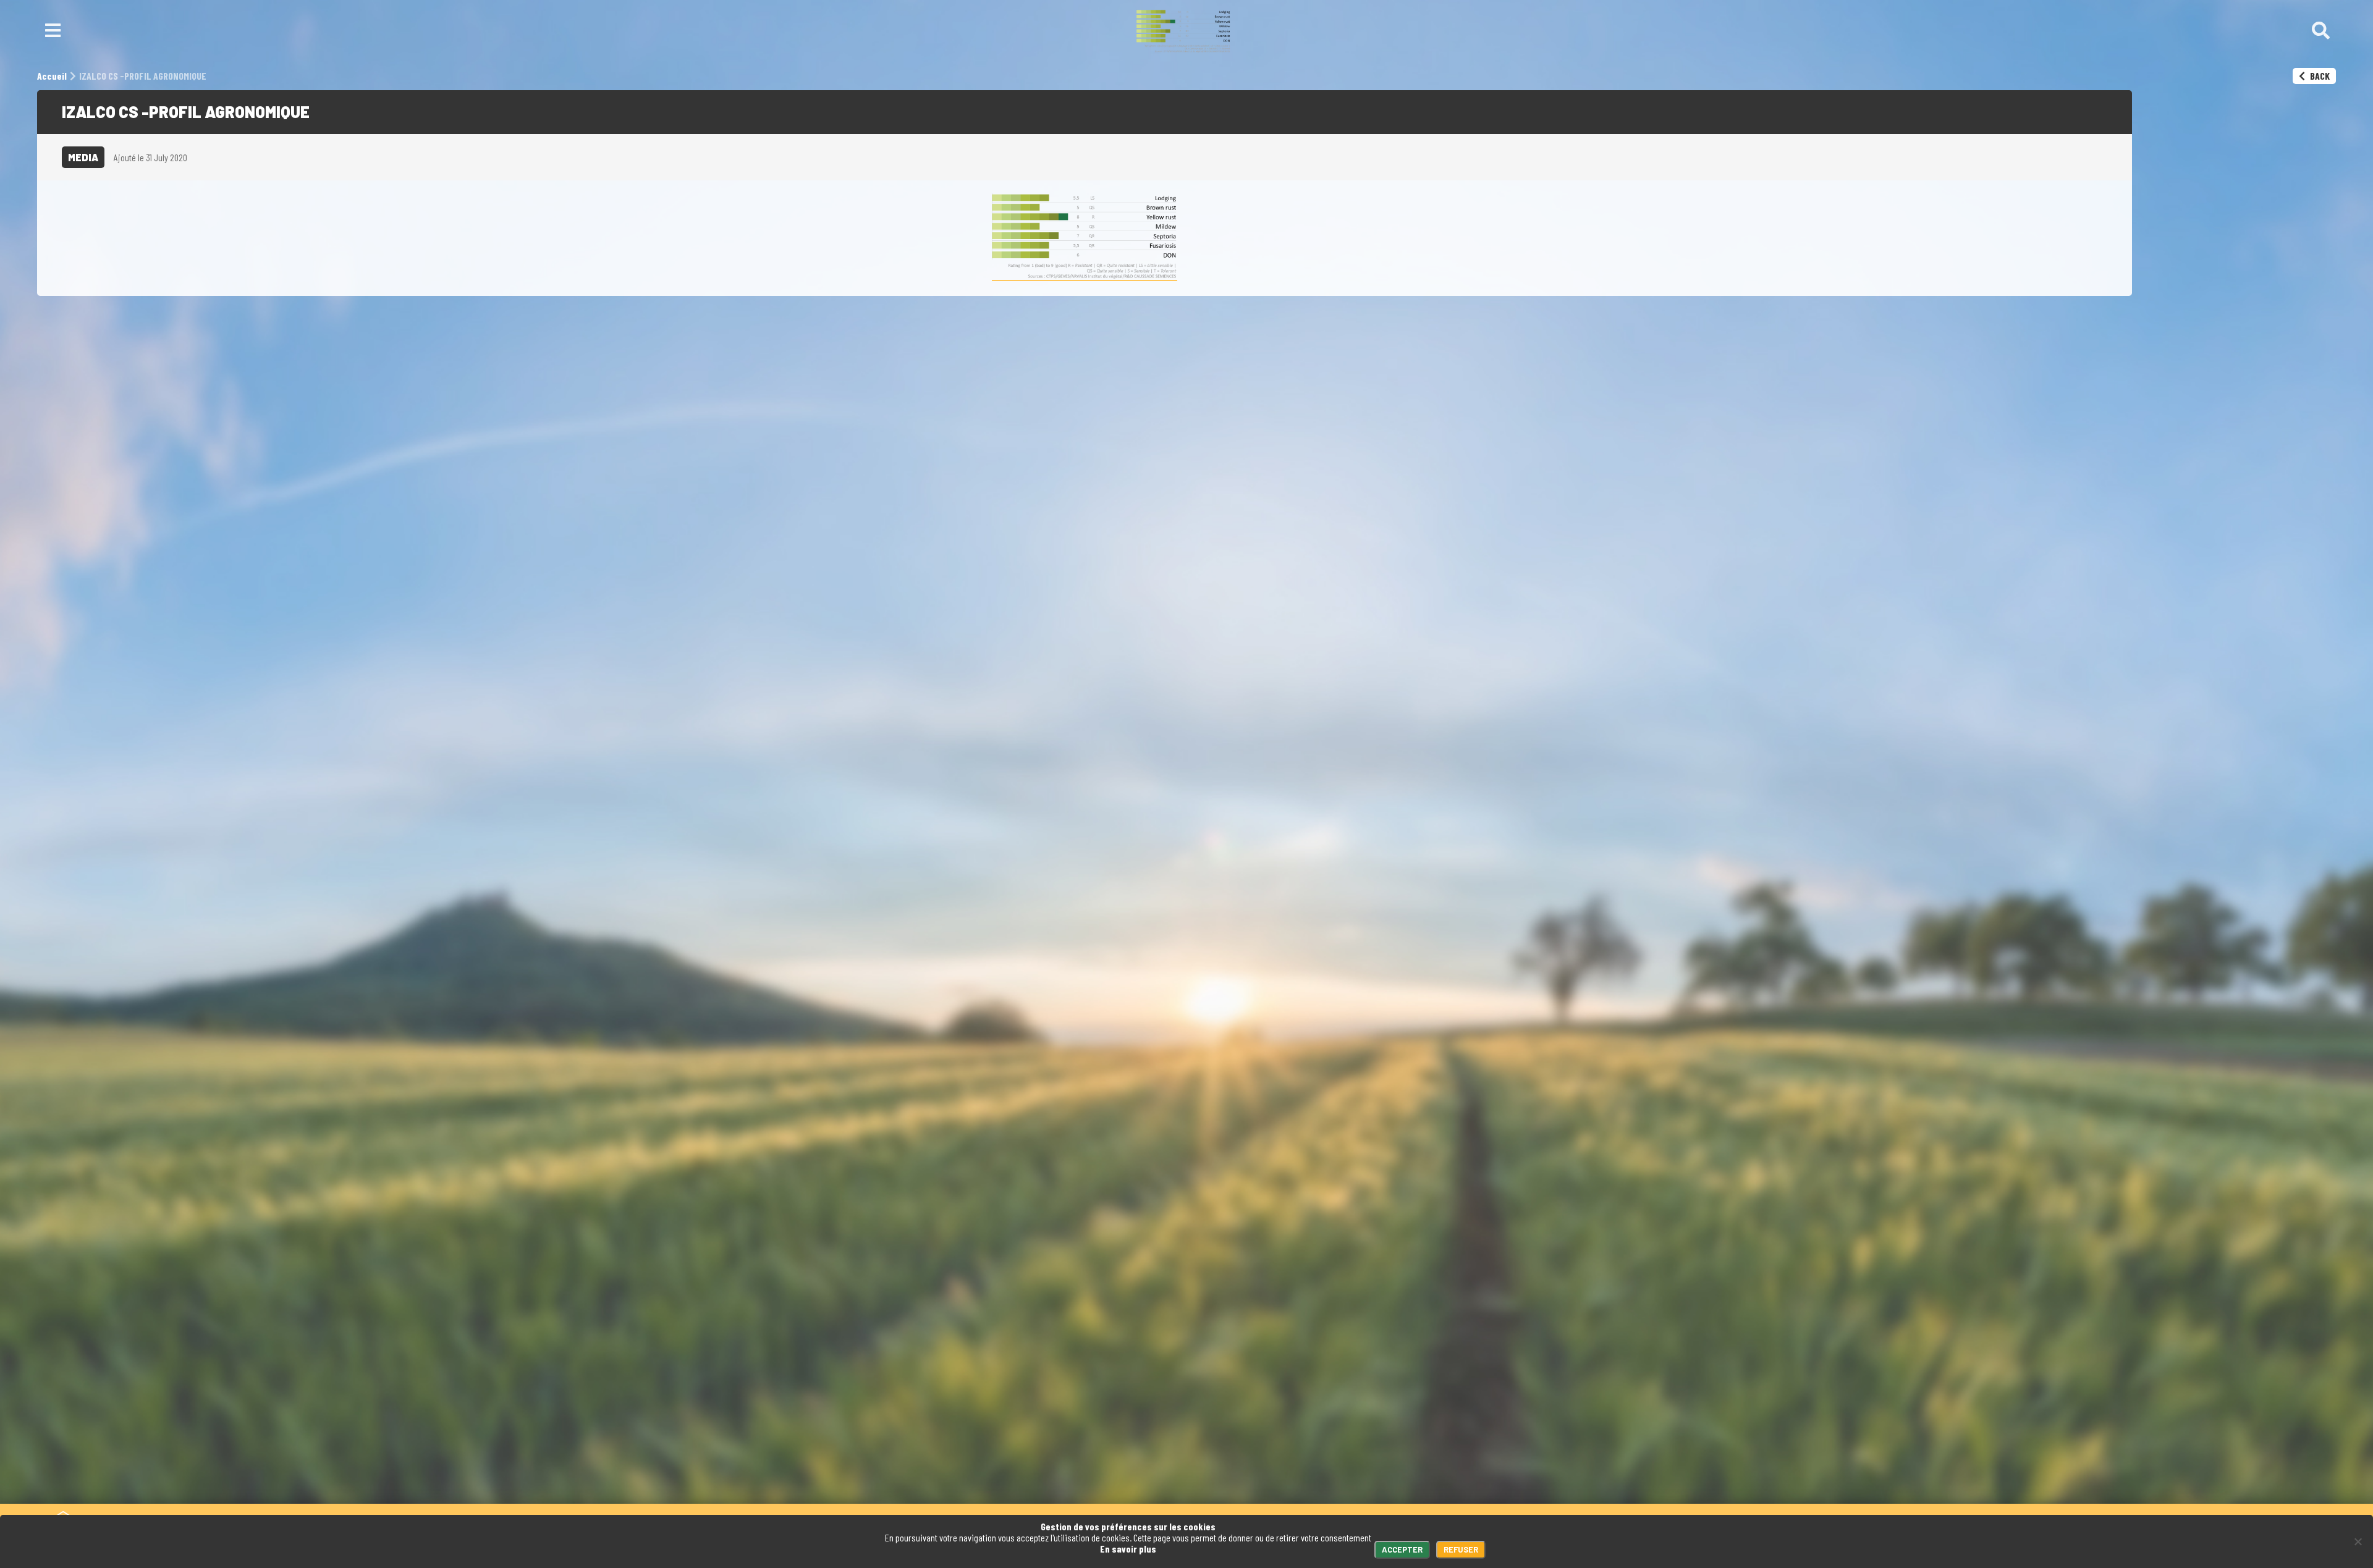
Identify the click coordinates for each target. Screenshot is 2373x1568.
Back (2319, 76)
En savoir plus (1128, 1549)
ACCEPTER (1402, 1549)
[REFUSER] (2358, 1541)
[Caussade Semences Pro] (1183, 31)
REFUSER (1461, 1549)
